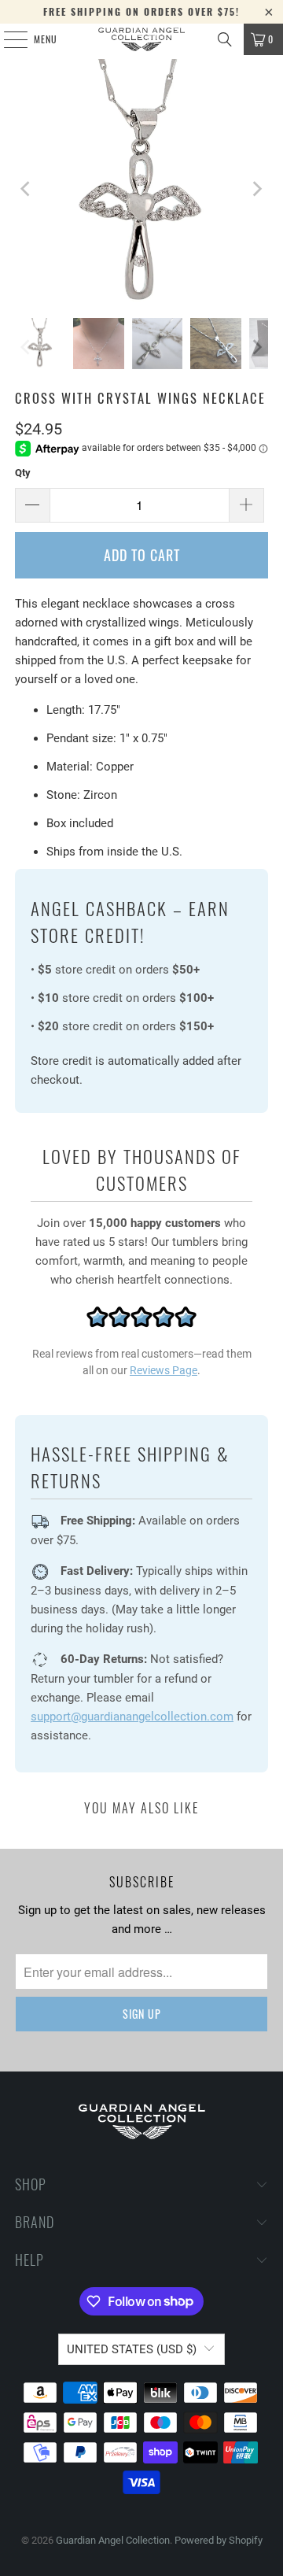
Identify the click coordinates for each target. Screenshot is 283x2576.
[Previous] (27, 188)
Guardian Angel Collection (113, 2540)
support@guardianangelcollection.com (132, 1717)
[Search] (225, 39)
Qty (23, 473)
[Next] (256, 188)
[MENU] (7, 39)
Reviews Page (164, 1370)
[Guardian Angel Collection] (141, 39)
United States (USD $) (132, 2349)
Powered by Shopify (219, 2540)
